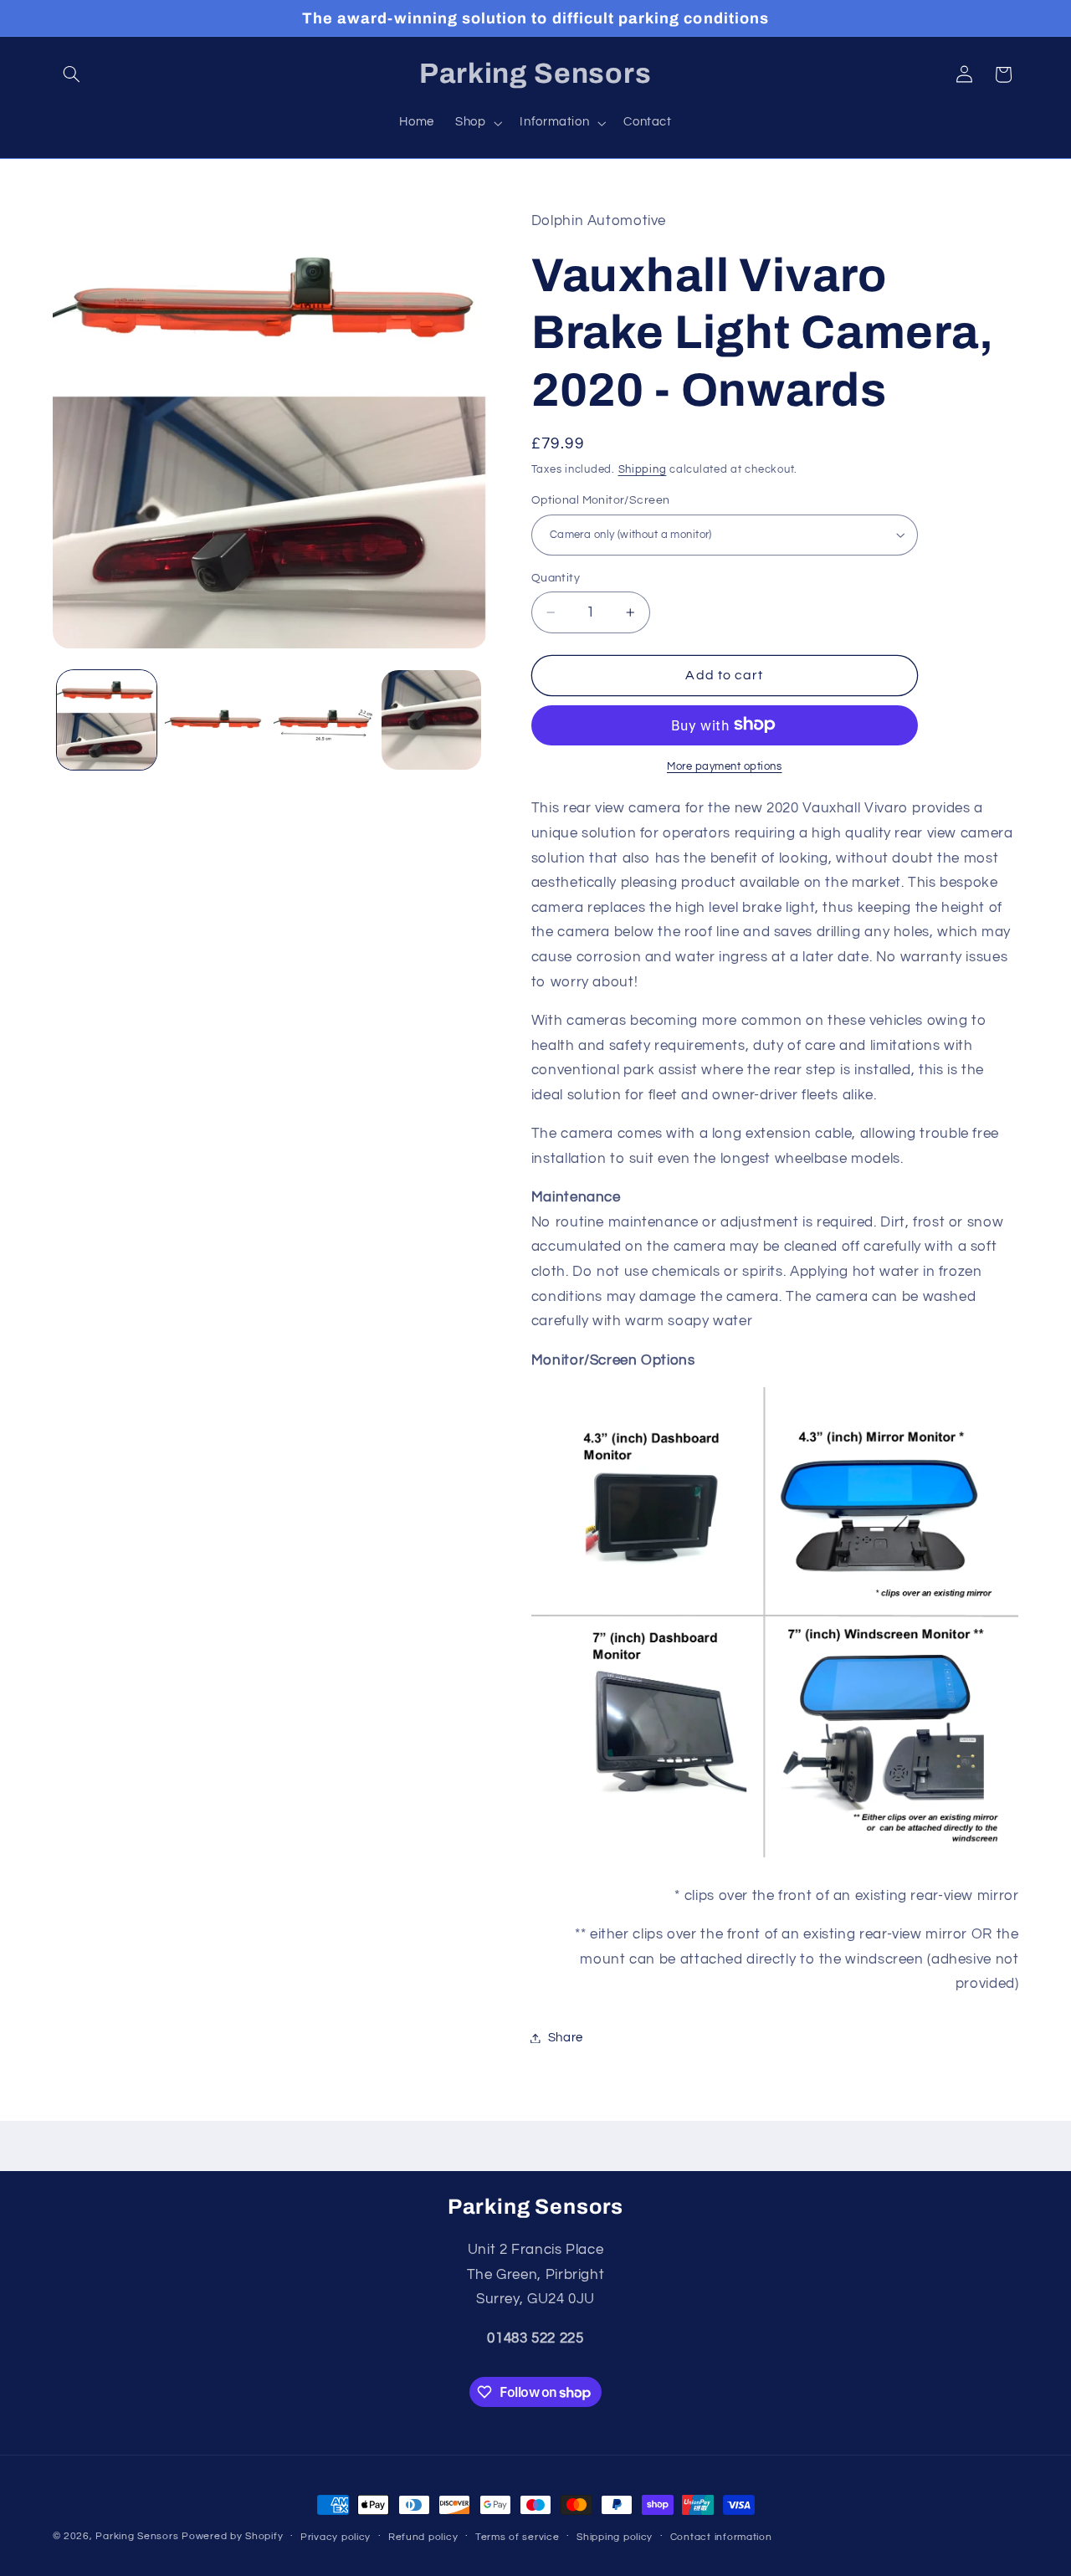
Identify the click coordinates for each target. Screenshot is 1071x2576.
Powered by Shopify (232, 2536)
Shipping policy (615, 2537)
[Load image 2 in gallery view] (215, 720)
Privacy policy (336, 2537)
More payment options (725, 766)
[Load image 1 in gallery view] (107, 720)
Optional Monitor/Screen (601, 500)
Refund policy (423, 2537)
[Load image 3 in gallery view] (323, 720)
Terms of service (518, 2537)
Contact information (721, 2537)
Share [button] (566, 2038)
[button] (72, 74)
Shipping (643, 469)
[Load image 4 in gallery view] (431, 720)
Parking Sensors (137, 2536)
